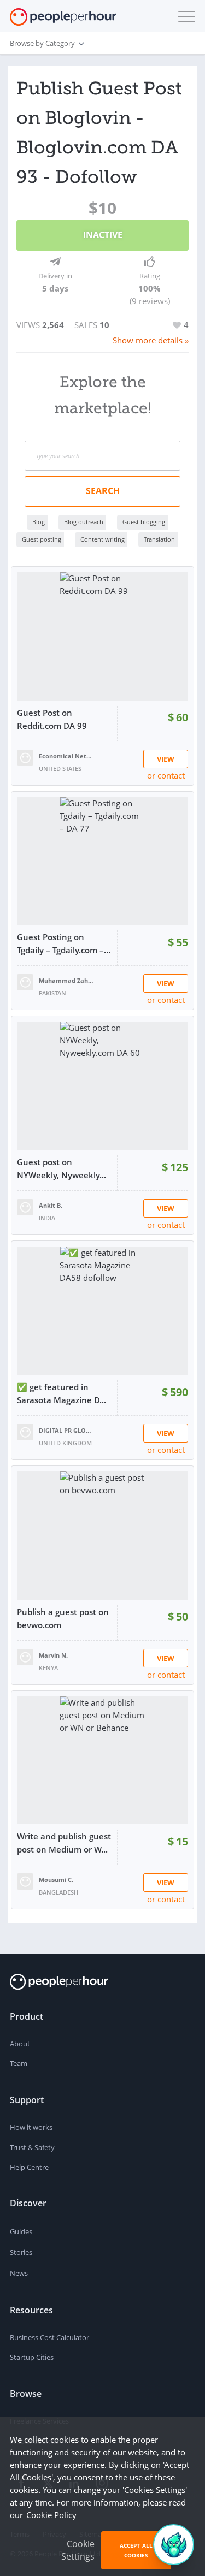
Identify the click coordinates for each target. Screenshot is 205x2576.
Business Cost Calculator (49, 2337)
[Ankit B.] (25, 1206)
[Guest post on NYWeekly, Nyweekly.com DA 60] (102, 1086)
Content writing (102, 539)
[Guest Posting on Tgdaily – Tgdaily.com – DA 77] (102, 861)
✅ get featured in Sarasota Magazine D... (61, 1393)
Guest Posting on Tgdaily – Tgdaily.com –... (64, 943)
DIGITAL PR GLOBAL (66, 1430)
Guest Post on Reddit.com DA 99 (52, 719)
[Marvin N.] (25, 1656)
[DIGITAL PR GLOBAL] (25, 1431)
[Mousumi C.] (25, 1880)
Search (103, 491)
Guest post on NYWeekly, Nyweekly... (61, 1168)
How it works (31, 2127)
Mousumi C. (56, 1880)
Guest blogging (144, 522)
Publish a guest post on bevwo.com (63, 1618)
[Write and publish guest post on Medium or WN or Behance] (102, 1761)
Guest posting (42, 539)
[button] (184, 16)
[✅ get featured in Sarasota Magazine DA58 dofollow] (102, 1311)
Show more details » (151, 340)
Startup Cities (32, 2357)
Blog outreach (84, 522)
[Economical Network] (25, 757)
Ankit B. (51, 1205)
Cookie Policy (51, 2515)
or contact (166, 775)
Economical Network (66, 756)
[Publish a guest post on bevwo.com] (102, 1536)
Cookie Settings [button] (78, 2550)
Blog (39, 522)
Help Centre (29, 2167)
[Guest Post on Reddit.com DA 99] (102, 636)
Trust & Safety (32, 2147)
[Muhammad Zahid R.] (25, 981)
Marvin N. (53, 1655)
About (20, 2044)
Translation (159, 539)
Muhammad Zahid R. (66, 980)
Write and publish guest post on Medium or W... (64, 1843)
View (166, 759)
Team (19, 2063)
